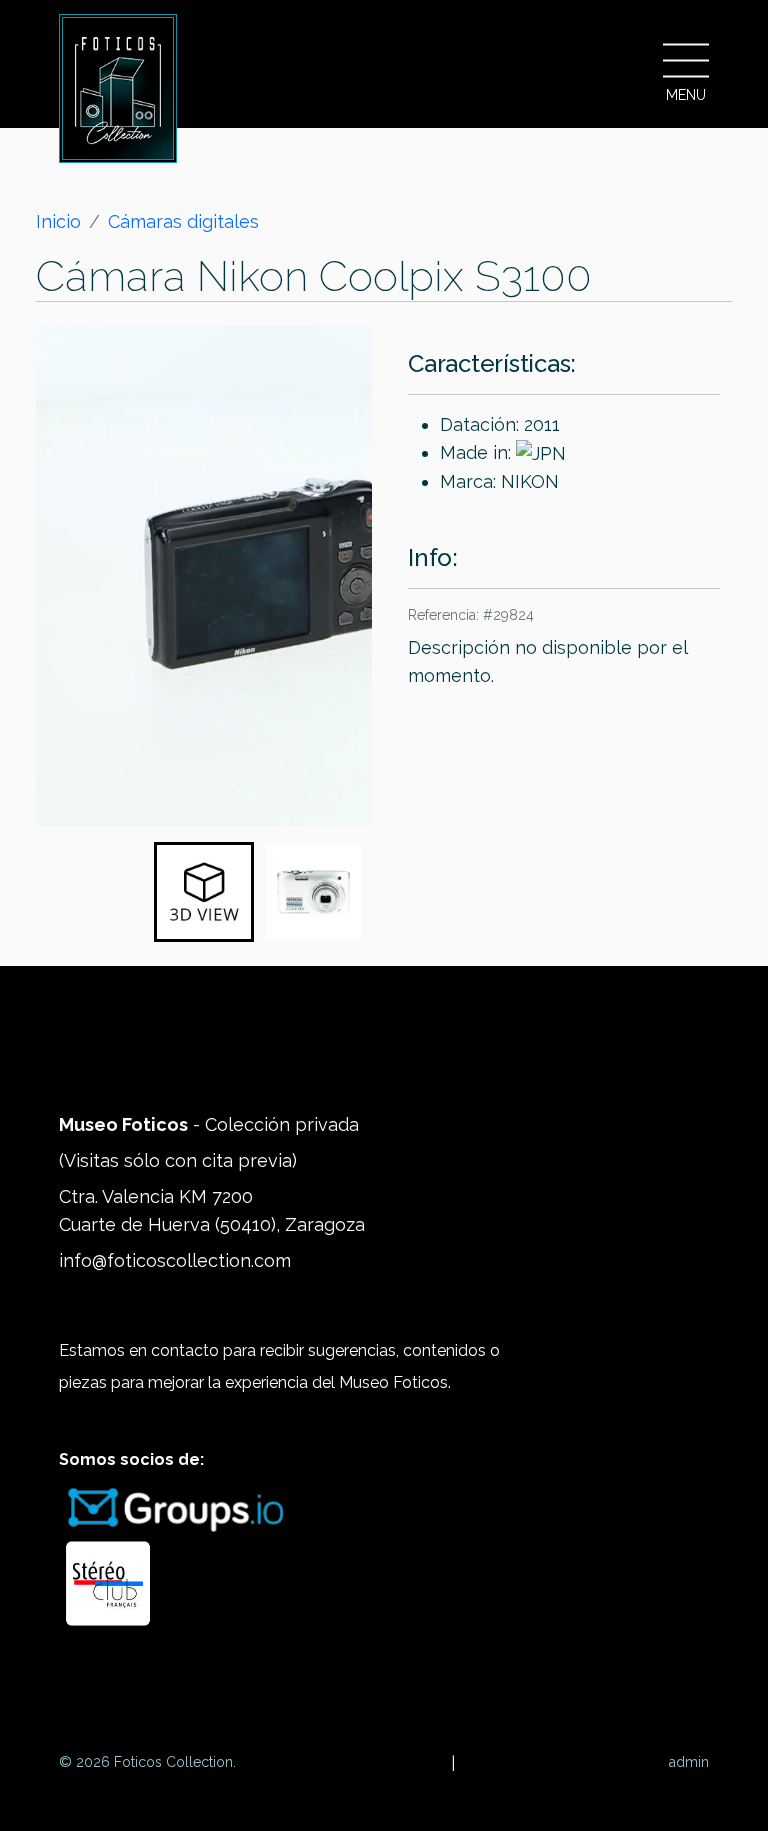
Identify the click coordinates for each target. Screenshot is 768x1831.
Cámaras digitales (183, 221)
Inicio (58, 221)
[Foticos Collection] (118, 88)
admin (689, 1762)
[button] (204, 892)
